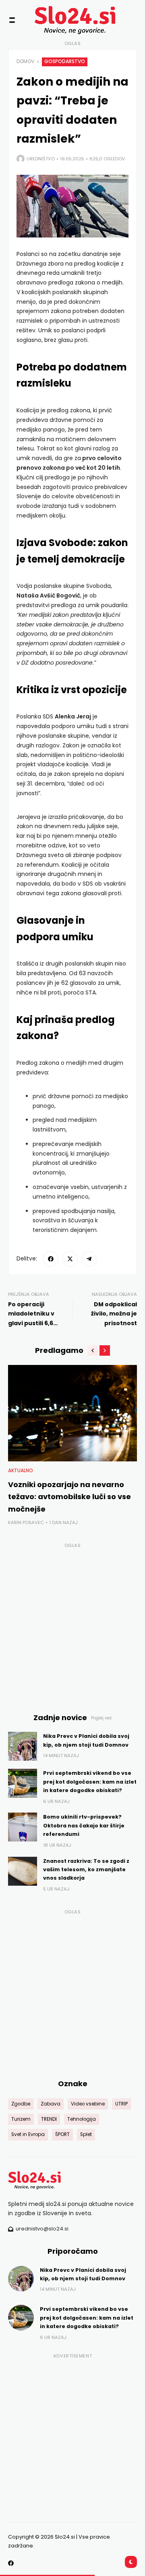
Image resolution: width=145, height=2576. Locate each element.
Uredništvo (41, 159)
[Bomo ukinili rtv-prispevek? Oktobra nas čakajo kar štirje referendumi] (23, 1827)
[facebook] (51, 1259)
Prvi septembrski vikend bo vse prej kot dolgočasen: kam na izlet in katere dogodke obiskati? (90, 1782)
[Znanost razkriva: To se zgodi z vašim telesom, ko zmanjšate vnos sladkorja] (23, 1871)
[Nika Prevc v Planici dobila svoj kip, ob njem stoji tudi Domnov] (23, 1746)
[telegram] (89, 1259)
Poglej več (101, 1718)
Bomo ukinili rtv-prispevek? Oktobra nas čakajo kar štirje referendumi (84, 1825)
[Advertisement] (72, 1623)
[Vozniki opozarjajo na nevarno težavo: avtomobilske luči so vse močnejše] (72, 1413)
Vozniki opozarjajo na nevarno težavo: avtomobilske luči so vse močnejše (69, 1497)
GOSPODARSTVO (65, 61)
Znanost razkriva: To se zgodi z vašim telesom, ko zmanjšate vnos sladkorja (86, 1870)
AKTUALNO (21, 1471)
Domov (25, 61)
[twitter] (70, 1259)
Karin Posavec (26, 1522)
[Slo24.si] (60, 20)
